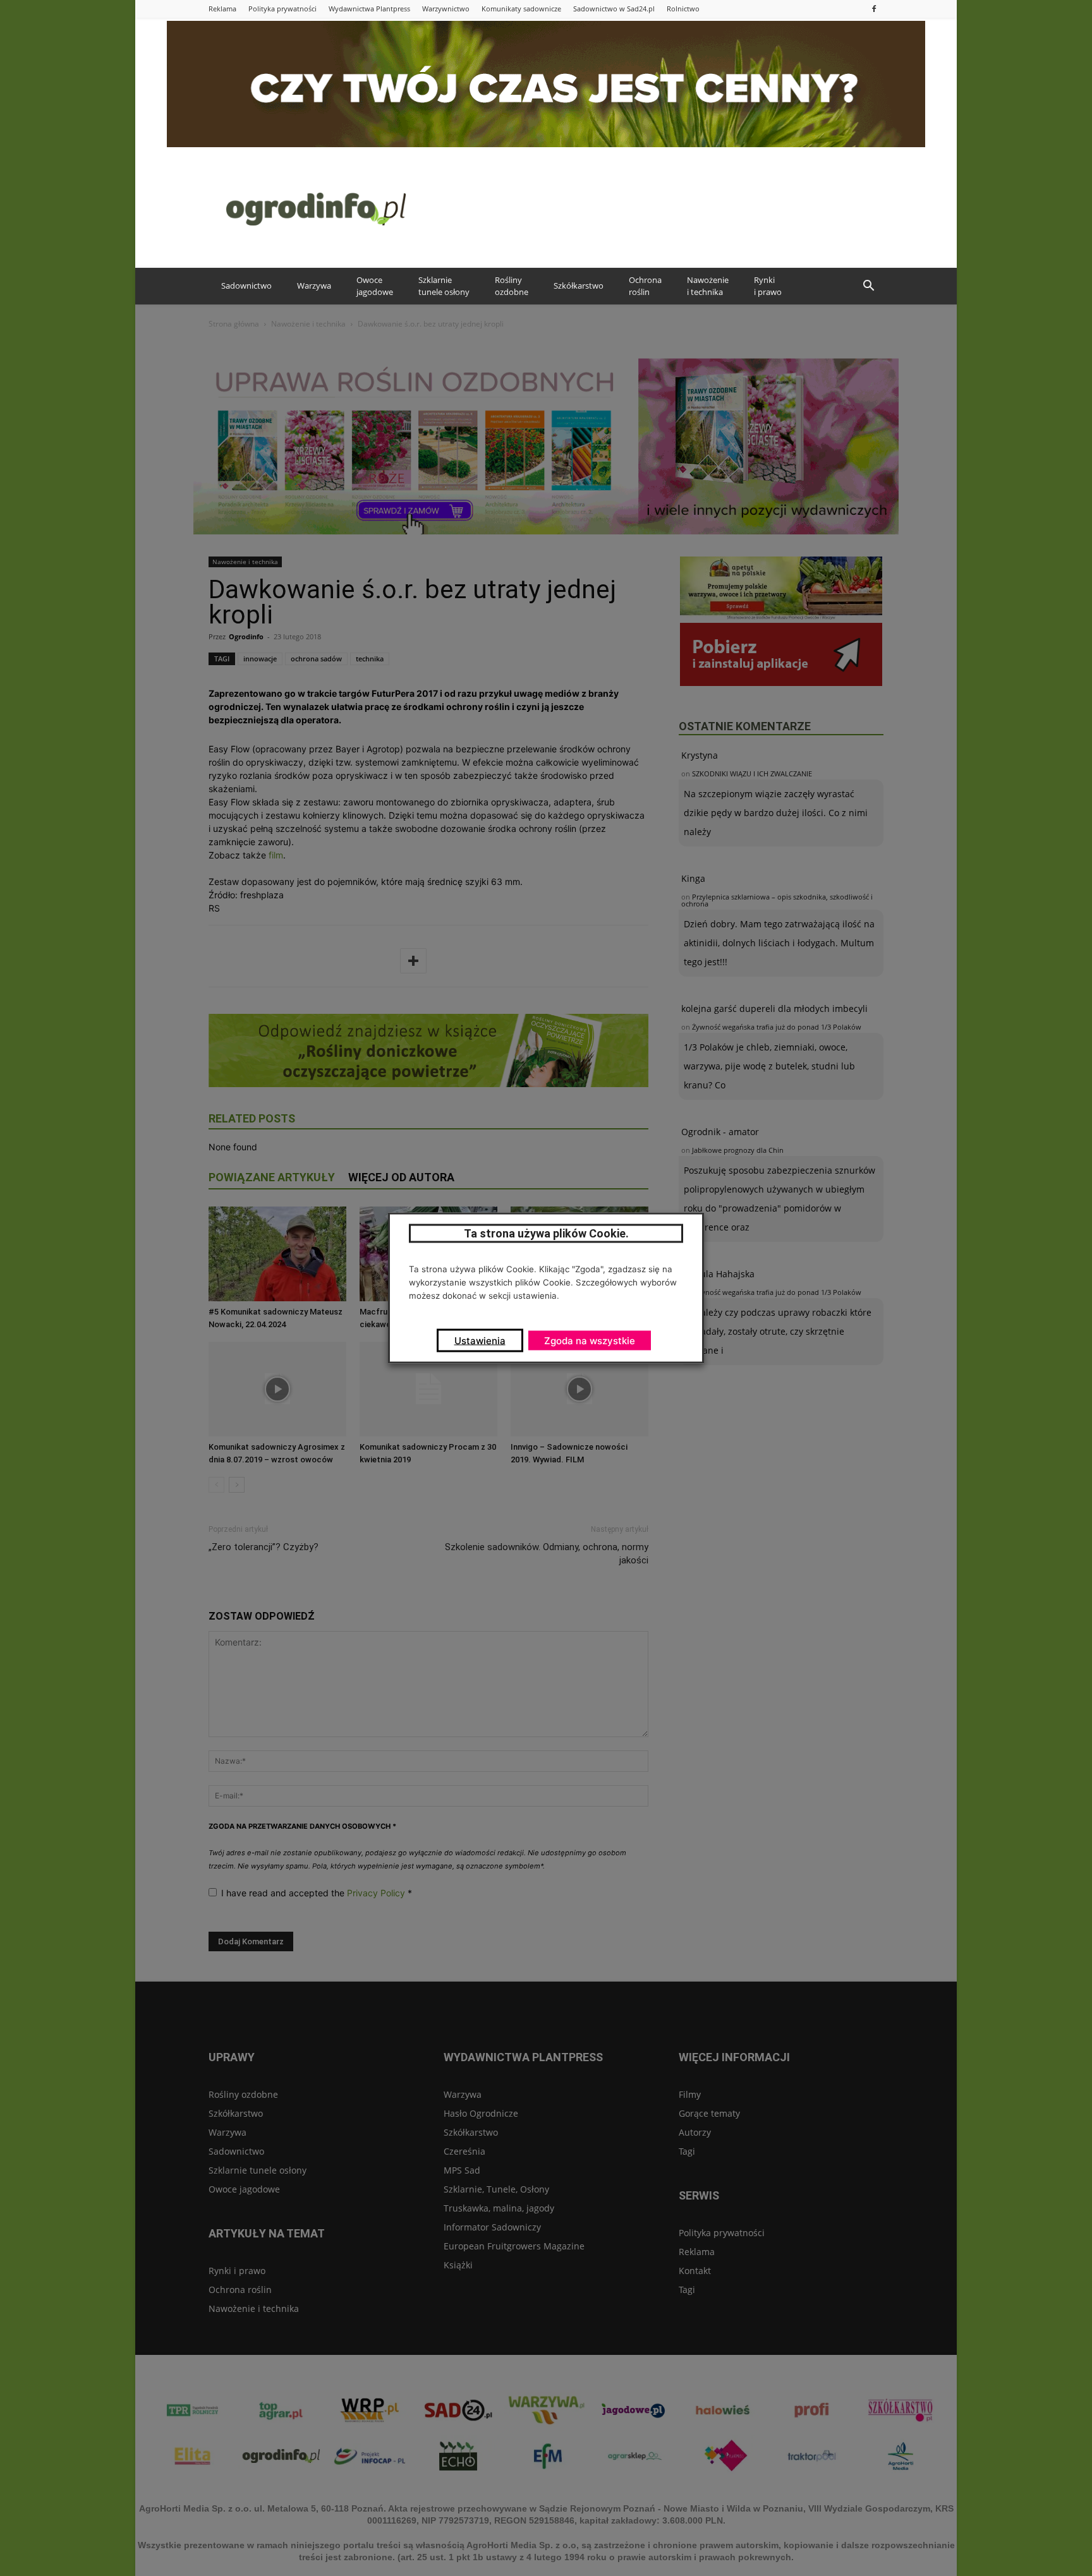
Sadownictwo (246, 286)
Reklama (222, 9)
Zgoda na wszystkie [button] (590, 1341)
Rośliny (512, 286)
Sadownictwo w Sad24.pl (614, 9)
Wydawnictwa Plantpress (369, 9)
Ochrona (645, 286)
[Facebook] (874, 9)
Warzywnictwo (446, 9)
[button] (868, 286)
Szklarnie (444, 286)
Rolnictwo (683, 9)
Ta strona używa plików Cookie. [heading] (546, 1233)
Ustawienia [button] (480, 1341)
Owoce (375, 286)
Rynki (768, 286)
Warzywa (314, 286)
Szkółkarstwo (579, 286)
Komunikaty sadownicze (521, 9)
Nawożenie (708, 286)
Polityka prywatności (282, 9)
